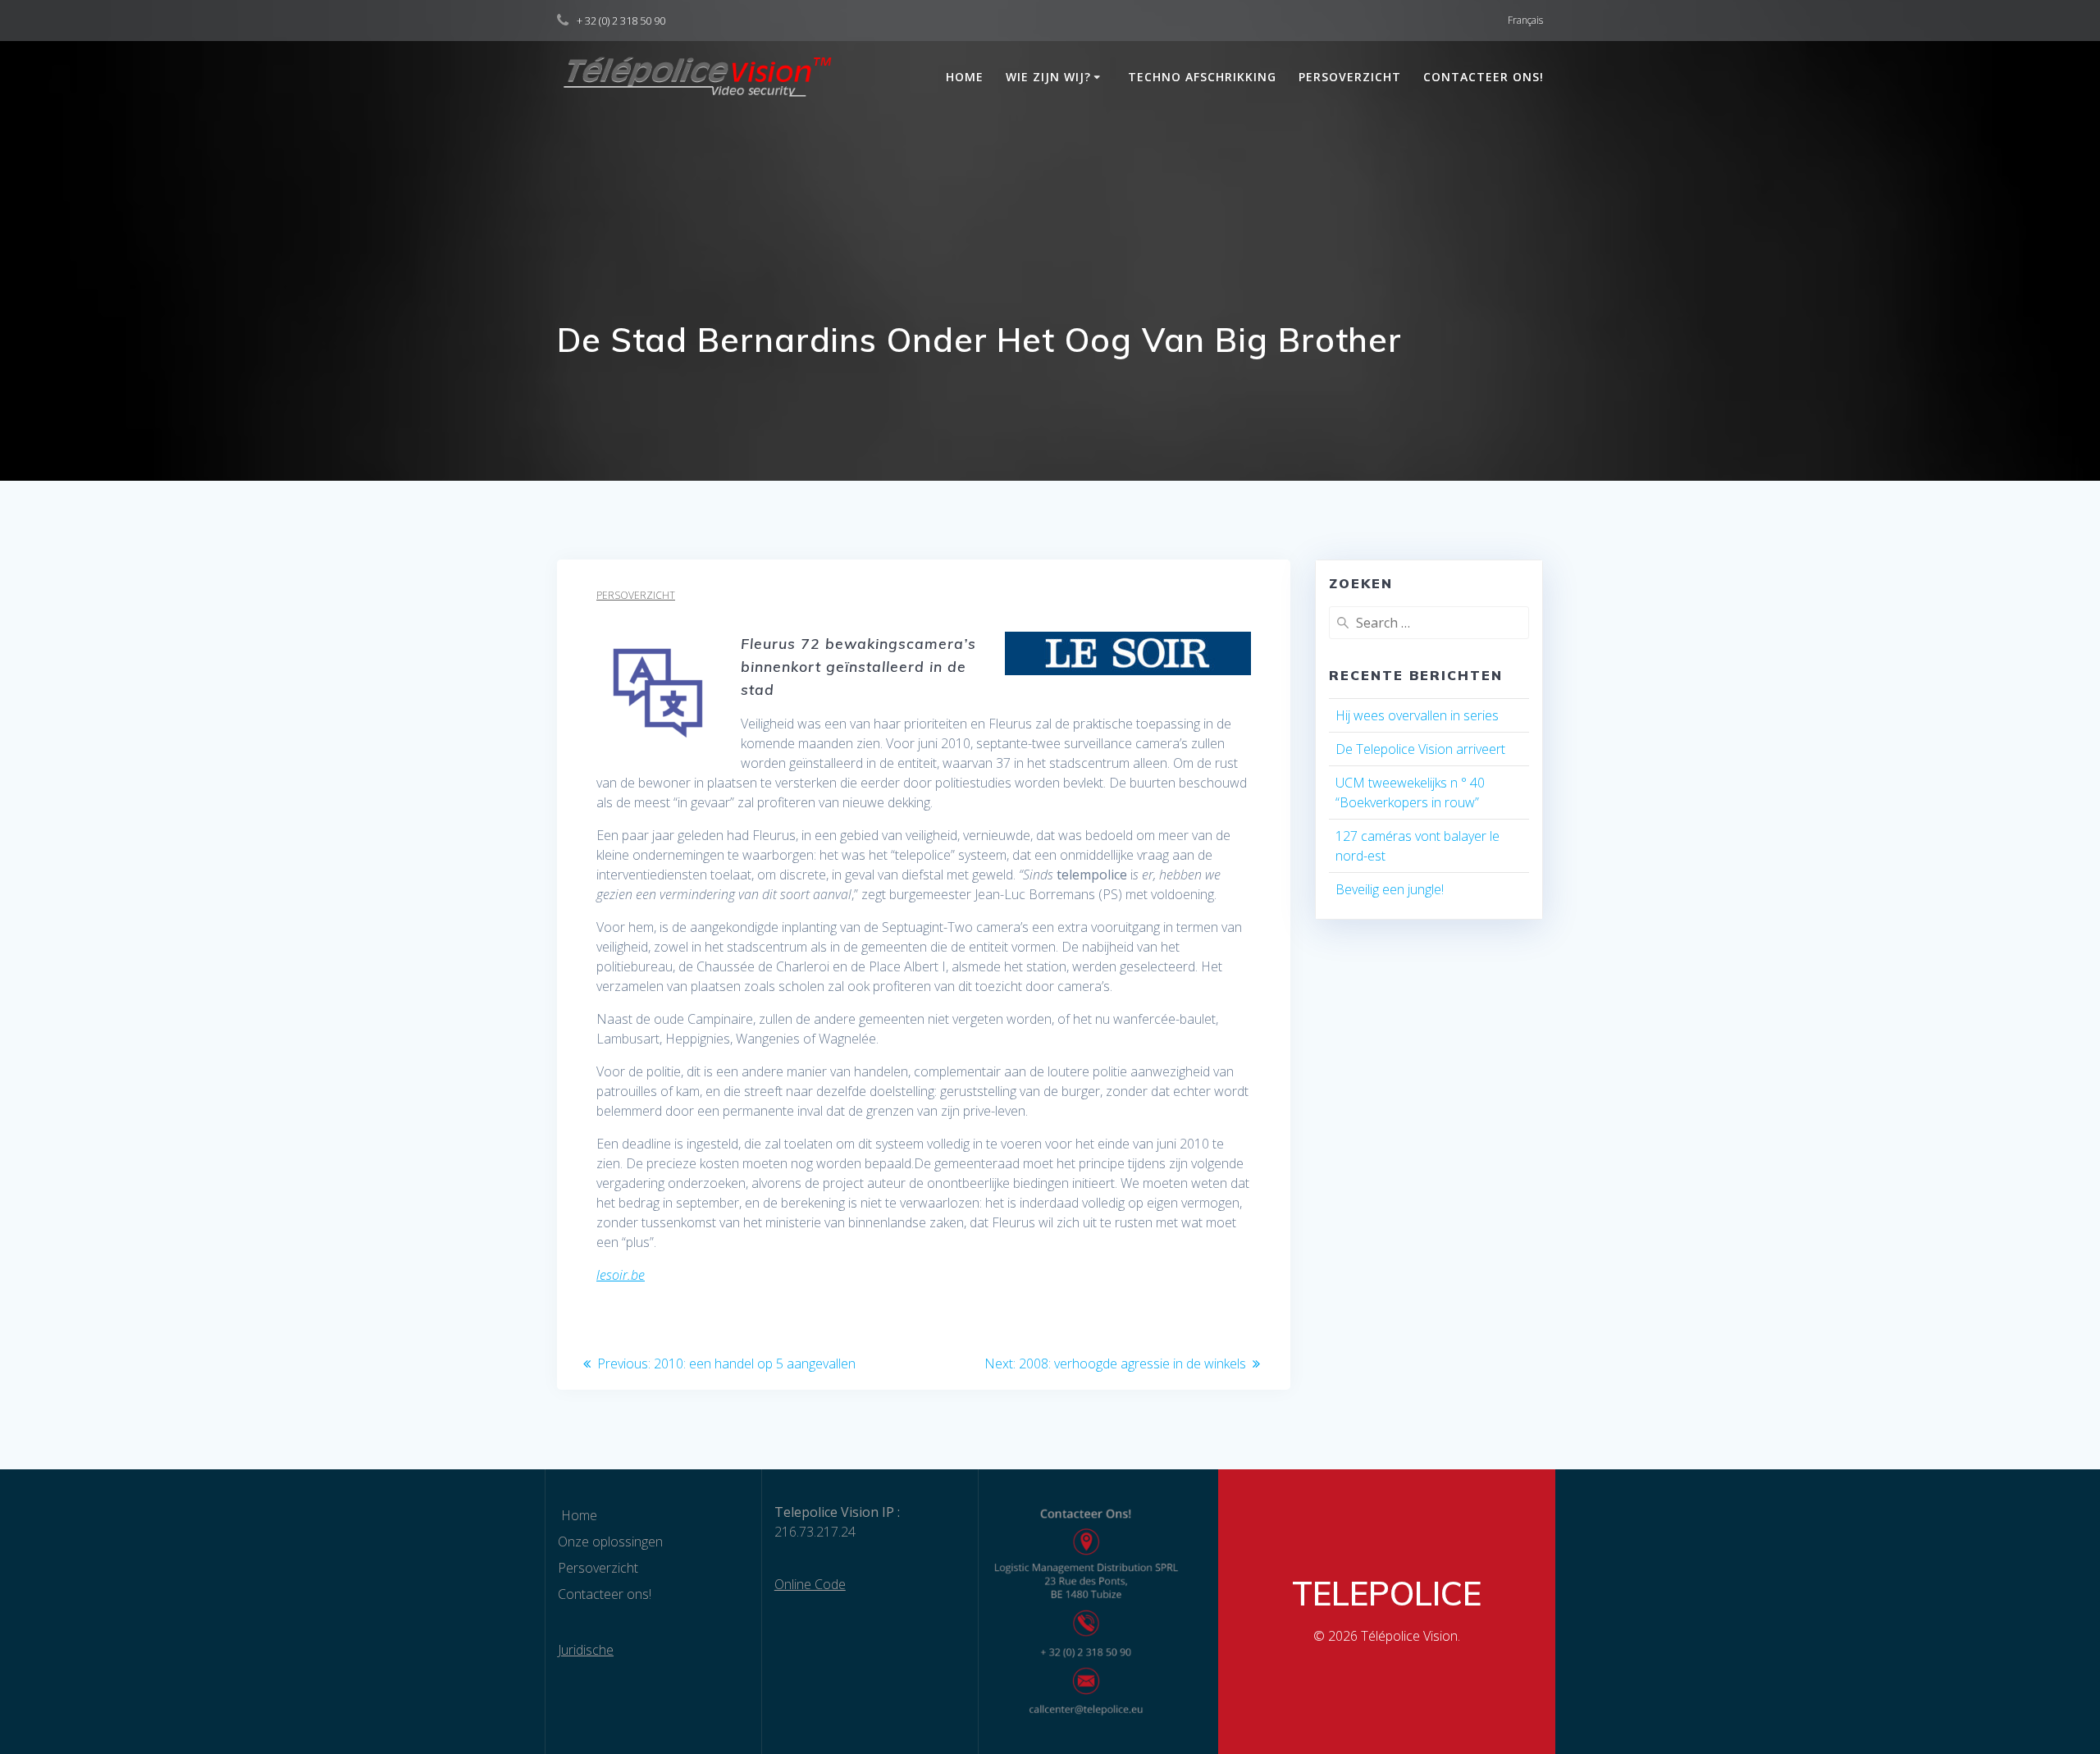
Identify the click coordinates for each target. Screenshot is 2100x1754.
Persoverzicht (1350, 77)
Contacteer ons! (1484, 77)
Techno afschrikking (1202, 77)
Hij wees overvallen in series (1417, 715)
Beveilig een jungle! (1390, 889)
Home (963, 77)
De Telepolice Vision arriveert (1420, 749)
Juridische (586, 1650)
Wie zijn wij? (1048, 77)
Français (1525, 20)
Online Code (810, 1584)
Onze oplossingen (610, 1542)
